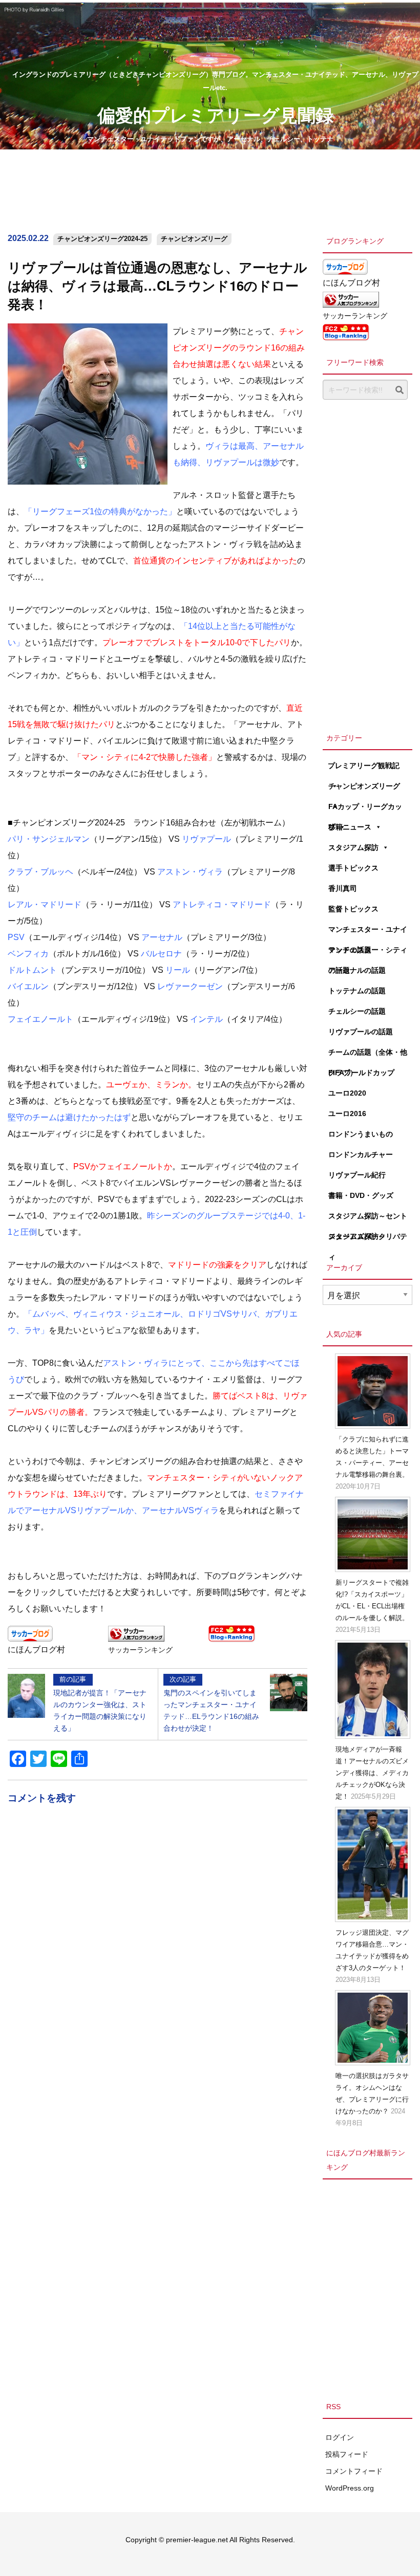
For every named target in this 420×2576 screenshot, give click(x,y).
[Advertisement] (367, 563)
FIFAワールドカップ (361, 1073)
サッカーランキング (140, 1650)
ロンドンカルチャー (361, 1154)
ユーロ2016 (347, 1114)
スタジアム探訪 (353, 847)
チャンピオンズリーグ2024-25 (102, 239)
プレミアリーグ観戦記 (364, 766)
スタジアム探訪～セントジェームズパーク (368, 1219)
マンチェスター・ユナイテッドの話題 (368, 932)
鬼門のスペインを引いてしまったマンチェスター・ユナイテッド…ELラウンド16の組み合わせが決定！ (211, 1704)
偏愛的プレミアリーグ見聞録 (215, 114)
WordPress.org (350, 2488)
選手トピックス (353, 868)
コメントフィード (354, 2471)
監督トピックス (353, 909)
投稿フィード (347, 2454)
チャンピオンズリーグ (194, 239)
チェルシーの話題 (357, 1011)
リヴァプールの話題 (361, 1032)
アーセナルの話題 (357, 970)
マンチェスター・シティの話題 (368, 953)
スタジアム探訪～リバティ (368, 1239)
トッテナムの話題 (357, 991)
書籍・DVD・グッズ (361, 1195)
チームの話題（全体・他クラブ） (368, 1055)
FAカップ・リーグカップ (365, 810)
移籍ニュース (350, 827)
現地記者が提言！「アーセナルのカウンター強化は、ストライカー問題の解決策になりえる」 (100, 1704)
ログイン (340, 2437)
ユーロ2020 (347, 1093)
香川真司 (343, 888)
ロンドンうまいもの (361, 1134)
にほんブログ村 (36, 1650)
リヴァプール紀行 (357, 1175)
